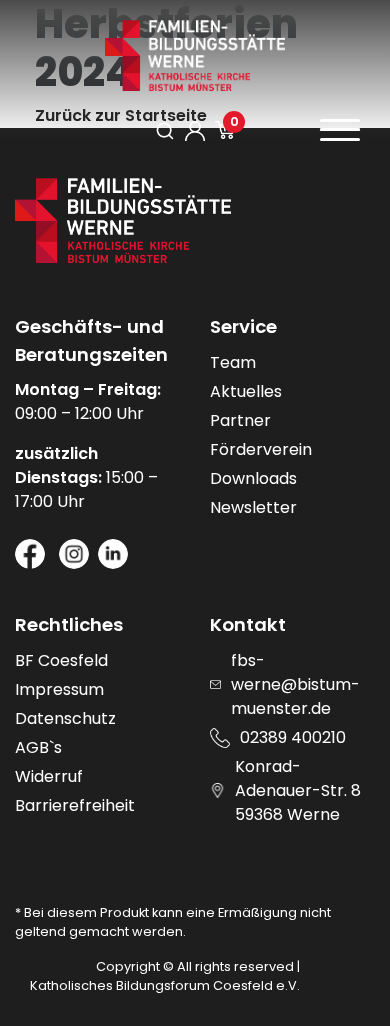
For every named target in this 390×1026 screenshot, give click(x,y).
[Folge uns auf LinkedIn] (113, 554)
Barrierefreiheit (75, 805)
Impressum (59, 689)
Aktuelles (246, 391)
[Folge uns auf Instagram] (74, 554)
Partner (240, 420)
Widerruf (49, 776)
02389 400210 (293, 737)
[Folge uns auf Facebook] (30, 554)
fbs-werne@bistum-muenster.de (295, 684)
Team (233, 362)
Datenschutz (65, 718)
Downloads (253, 478)
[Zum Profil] (195, 131)
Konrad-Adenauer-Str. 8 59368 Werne (298, 790)
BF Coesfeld (61, 660)
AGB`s (38, 747)
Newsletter (253, 507)
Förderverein (261, 449)
